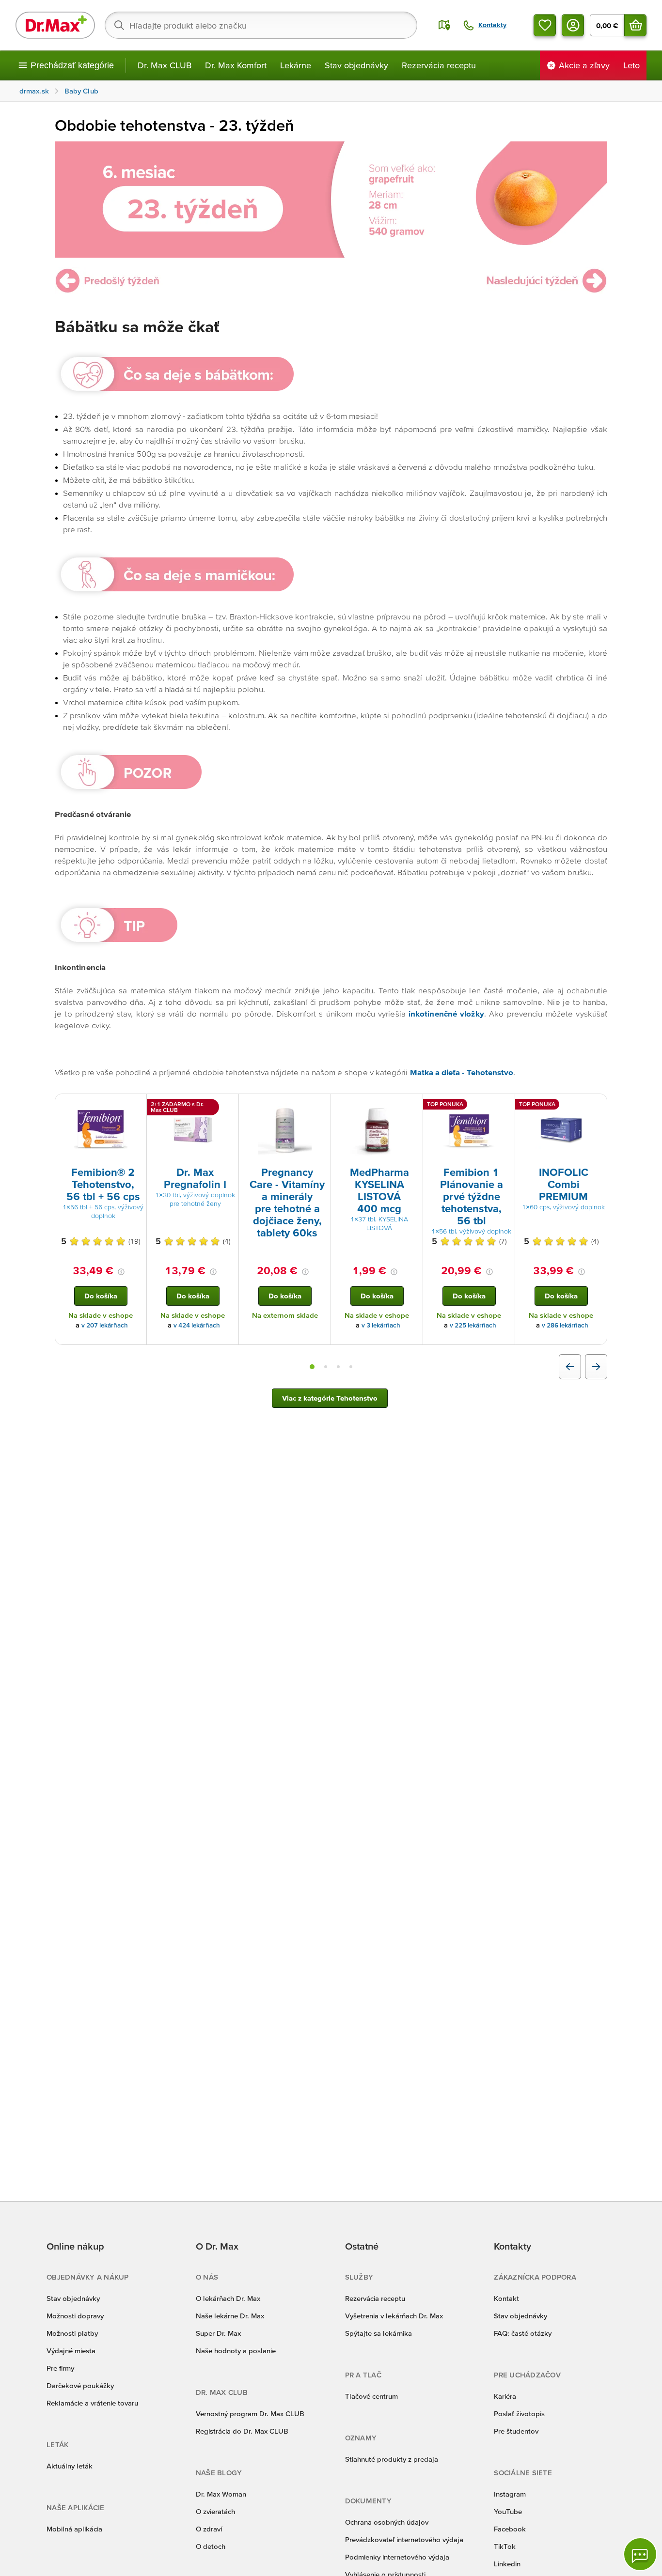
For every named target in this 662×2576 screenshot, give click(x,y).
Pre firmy (60, 2368)
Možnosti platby (72, 2333)
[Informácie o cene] (121, 1272)
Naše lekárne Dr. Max (230, 2316)
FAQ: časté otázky (523, 2333)
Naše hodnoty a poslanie (236, 2351)
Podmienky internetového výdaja (397, 2557)
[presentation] (101, 1129)
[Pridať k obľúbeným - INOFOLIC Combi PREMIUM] (596, 1106)
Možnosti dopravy (75, 2316)
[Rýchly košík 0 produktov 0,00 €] (635, 25)
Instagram (510, 2494)
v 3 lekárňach (381, 1325)
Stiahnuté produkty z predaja (392, 2459)
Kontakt (506, 2298)
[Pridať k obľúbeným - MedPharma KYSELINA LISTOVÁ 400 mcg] (412, 1106)
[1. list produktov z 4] (312, 1367)
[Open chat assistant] (640, 2554)
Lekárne (296, 65)
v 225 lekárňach (473, 1325)
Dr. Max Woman (221, 2494)
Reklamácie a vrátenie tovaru (92, 2403)
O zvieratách (215, 2511)
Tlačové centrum (371, 2396)
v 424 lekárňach (197, 1325)
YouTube (508, 2511)
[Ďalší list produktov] (596, 1367)
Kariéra (505, 2396)
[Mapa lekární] (444, 25)
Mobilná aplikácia (74, 2529)
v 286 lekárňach (565, 1325)
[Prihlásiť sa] (573, 25)
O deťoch (211, 2546)
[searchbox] (261, 25)
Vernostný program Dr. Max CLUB (250, 2414)
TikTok (505, 2546)
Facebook (510, 2529)
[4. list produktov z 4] (351, 1367)
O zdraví (209, 2529)
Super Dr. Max (218, 2333)
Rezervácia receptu (439, 65)
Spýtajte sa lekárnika (378, 2333)
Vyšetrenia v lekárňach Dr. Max (394, 2316)
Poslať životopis (519, 2414)
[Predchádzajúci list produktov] (570, 1367)
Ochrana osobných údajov (387, 2522)
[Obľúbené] (545, 25)
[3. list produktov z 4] (338, 1367)
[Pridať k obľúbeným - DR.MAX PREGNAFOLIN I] (228, 1106)
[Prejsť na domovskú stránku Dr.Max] (55, 25)
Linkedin (507, 2564)
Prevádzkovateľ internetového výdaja (404, 2539)
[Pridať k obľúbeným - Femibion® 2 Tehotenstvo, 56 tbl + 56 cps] (136, 1106)
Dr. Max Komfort (236, 65)
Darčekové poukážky (80, 2385)
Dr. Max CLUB (165, 65)
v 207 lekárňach (105, 1325)
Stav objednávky (356, 65)
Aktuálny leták (70, 2466)
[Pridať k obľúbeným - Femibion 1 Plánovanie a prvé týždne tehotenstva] (504, 1106)
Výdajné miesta (71, 2351)
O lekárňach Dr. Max (228, 2298)
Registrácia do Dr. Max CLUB (242, 2431)
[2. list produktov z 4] (326, 1367)
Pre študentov (516, 2431)
